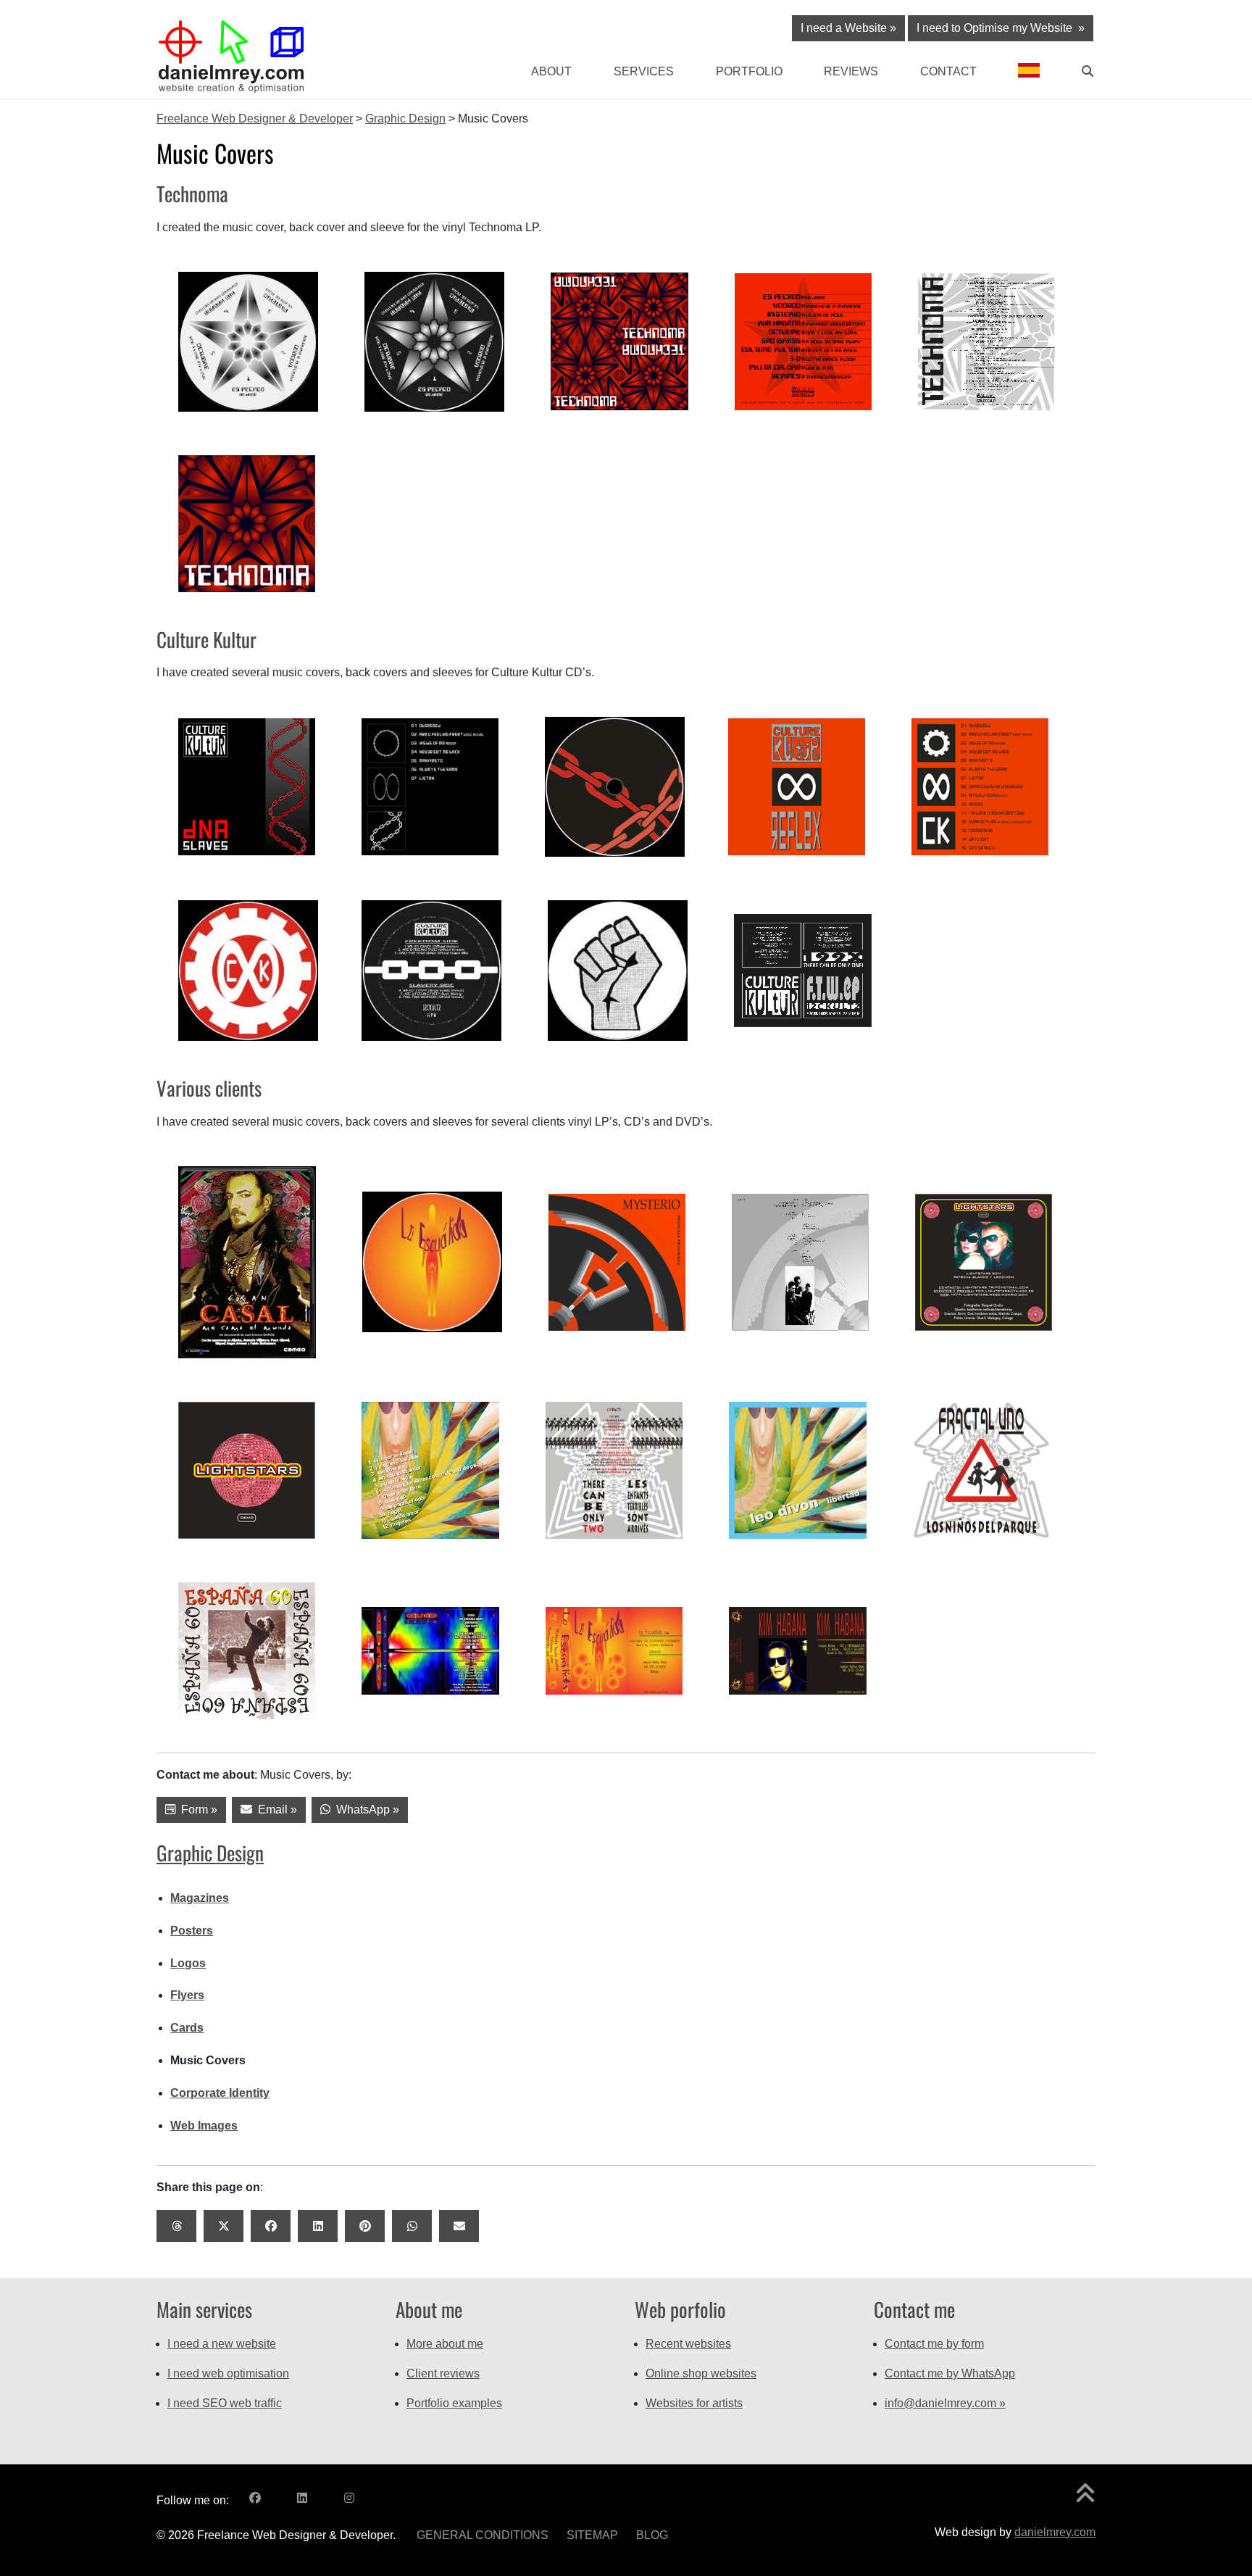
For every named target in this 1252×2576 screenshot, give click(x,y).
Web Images (204, 2126)
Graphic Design (210, 1853)
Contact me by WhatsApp (950, 2373)
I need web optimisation (228, 2373)
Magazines (200, 1898)
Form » (196, 1810)
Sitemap (592, 2535)
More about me (445, 2344)
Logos (188, 1963)
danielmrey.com (1055, 2532)
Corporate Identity (220, 2093)
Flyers (187, 1995)
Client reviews (443, 2373)
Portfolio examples (454, 2403)
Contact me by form (934, 2344)
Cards (187, 2028)
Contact (948, 71)
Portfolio (749, 71)
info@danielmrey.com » (945, 2403)
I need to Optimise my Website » (1001, 28)
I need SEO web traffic (225, 2403)
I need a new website (222, 2344)
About (551, 71)
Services (644, 71)
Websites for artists (694, 2403)
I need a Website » (848, 28)
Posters (192, 1931)
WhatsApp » (365, 1810)
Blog (652, 2535)
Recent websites (688, 2344)
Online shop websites (701, 2373)
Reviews (851, 71)
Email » (275, 1810)
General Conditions (483, 2535)
